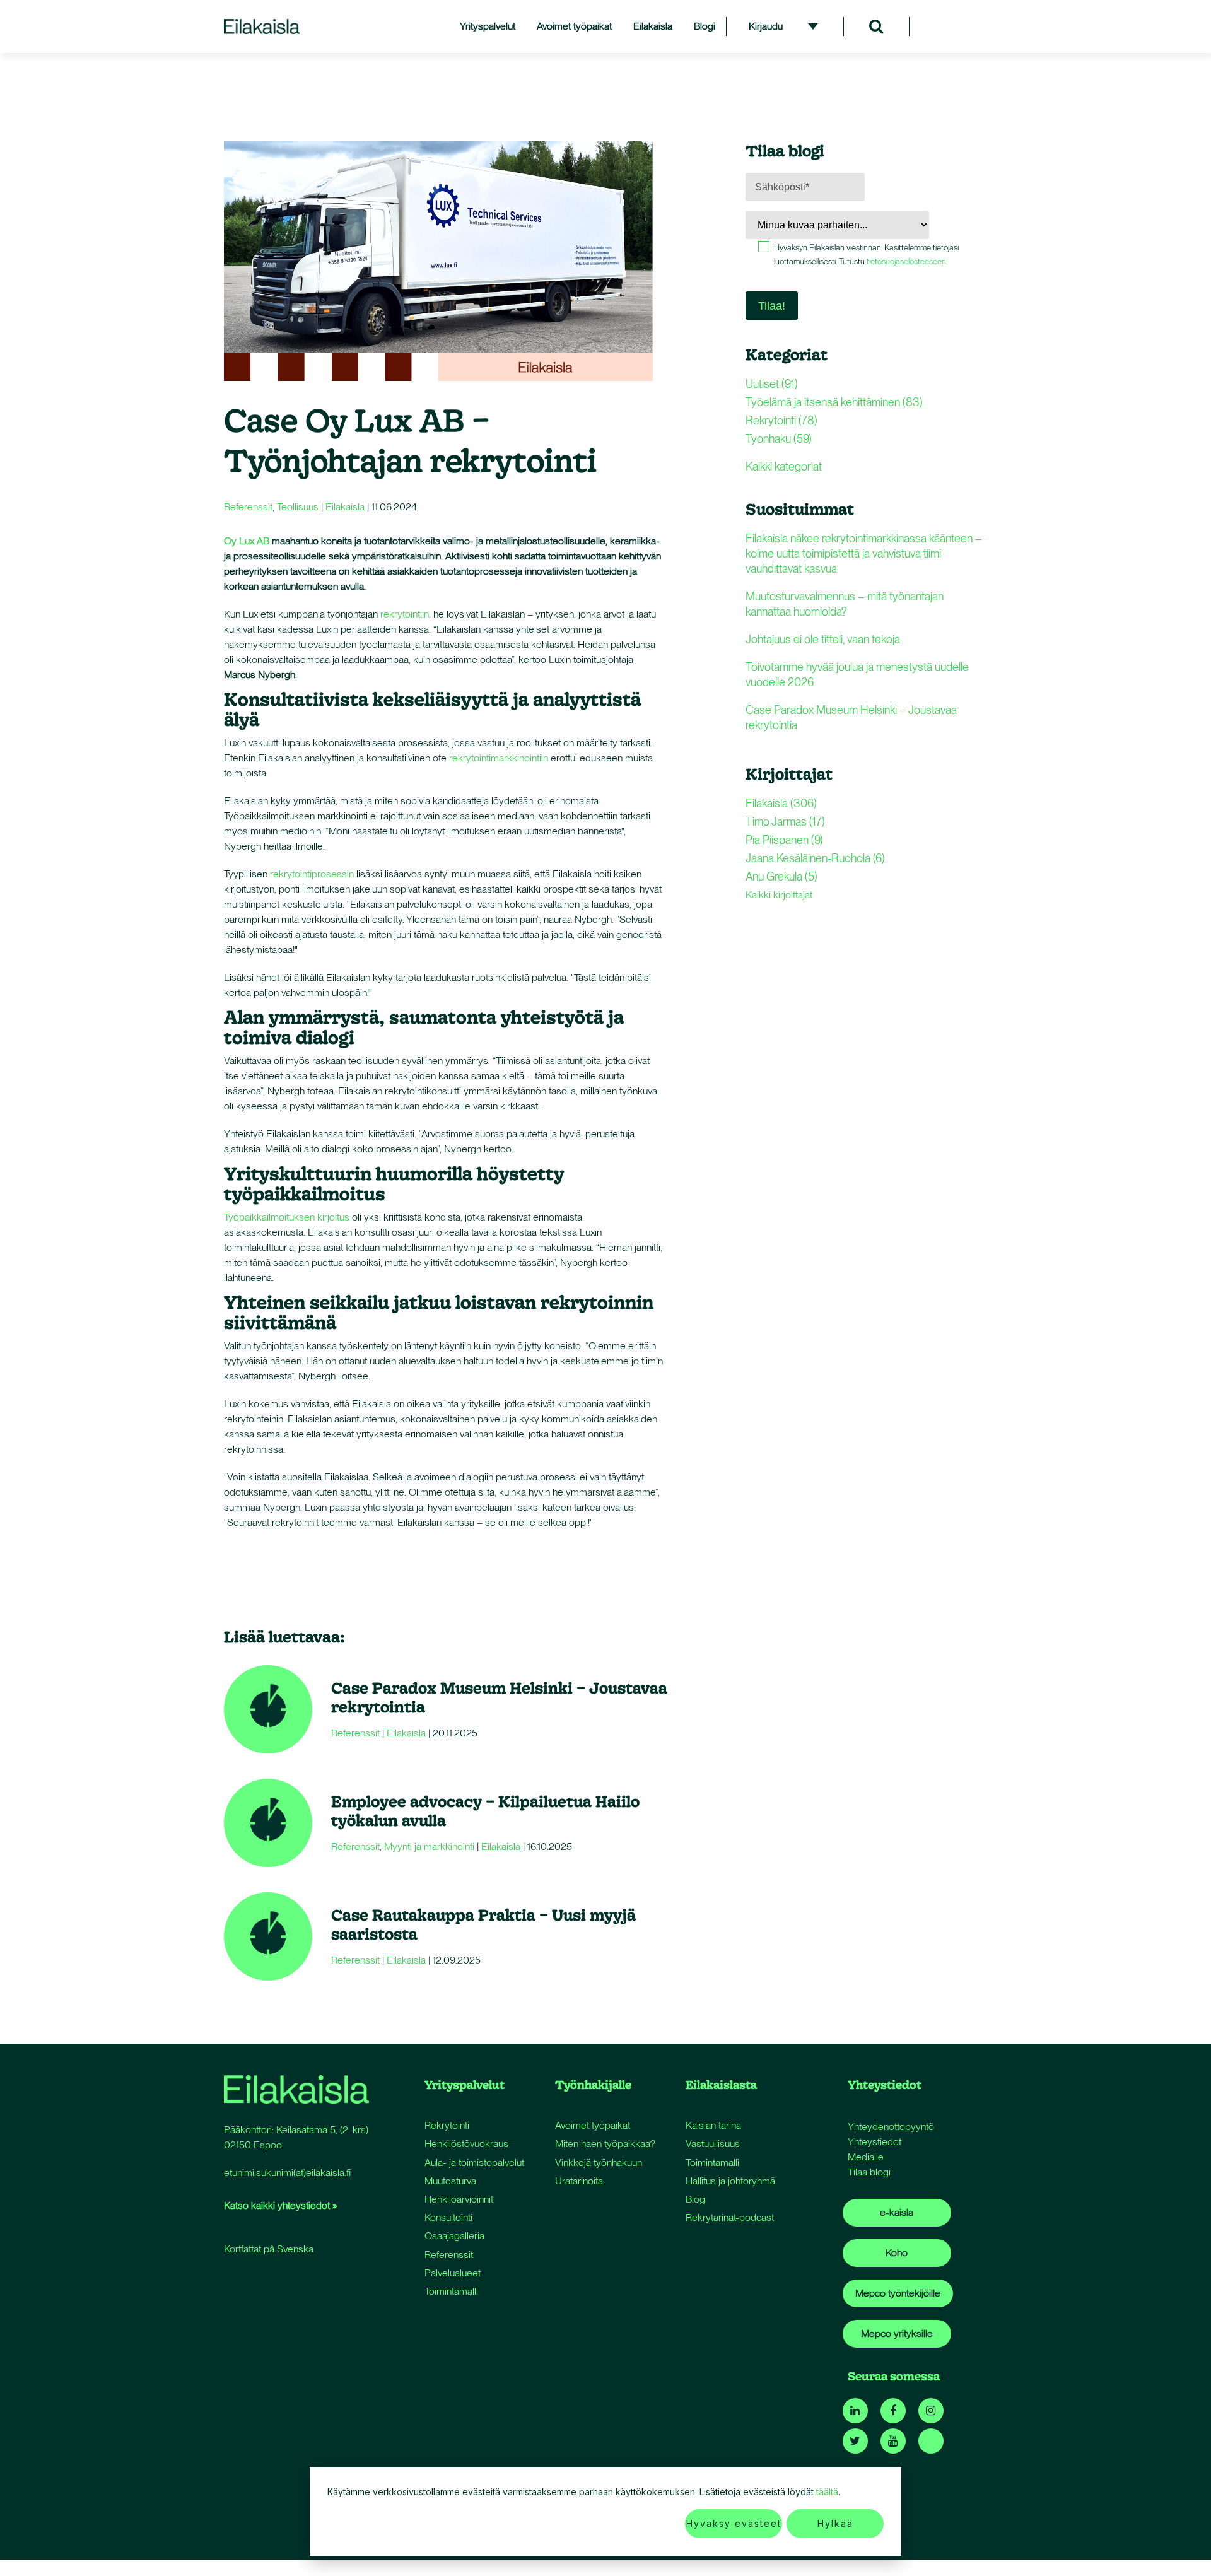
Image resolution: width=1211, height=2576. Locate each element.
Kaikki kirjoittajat (779, 895)
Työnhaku (779, 439)
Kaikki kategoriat (784, 466)
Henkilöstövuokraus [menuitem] (466, 2144)
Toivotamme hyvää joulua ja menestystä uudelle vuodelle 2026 (857, 675)
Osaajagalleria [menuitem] (454, 2236)
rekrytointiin (405, 614)
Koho (897, 2253)
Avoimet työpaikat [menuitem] (574, 26)
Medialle (866, 2157)
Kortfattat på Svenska (269, 2249)
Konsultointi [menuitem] (448, 2217)
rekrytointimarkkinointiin (499, 758)
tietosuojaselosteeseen (906, 261)
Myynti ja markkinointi (429, 1847)
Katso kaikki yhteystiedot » (280, 2205)
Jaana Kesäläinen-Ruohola (815, 858)
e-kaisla (897, 2212)
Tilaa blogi (869, 2172)
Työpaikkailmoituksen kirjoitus (287, 1217)
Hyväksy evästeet (734, 2523)
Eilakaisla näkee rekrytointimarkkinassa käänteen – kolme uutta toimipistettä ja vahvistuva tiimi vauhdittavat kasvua (864, 553)
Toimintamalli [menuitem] (451, 2291)
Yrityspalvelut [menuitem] (488, 26)
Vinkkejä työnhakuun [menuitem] (599, 2163)
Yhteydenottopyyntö (891, 2127)
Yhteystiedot (875, 2142)
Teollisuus (298, 507)
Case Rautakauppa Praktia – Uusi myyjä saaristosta (483, 1924)
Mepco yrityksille (897, 2333)
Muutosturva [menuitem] (450, 2181)
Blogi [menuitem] (705, 26)
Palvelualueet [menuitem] (453, 2273)
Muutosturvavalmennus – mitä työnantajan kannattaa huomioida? (845, 604)
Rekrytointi (781, 420)
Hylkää (835, 2523)
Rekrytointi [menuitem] (447, 2125)
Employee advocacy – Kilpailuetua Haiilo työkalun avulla (485, 1811)
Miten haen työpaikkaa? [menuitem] (605, 2144)
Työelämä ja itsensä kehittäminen (834, 402)
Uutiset (772, 384)
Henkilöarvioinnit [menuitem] (459, 2199)
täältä (827, 2492)
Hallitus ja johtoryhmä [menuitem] (730, 2181)
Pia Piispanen (784, 840)
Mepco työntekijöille (898, 2293)
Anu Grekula (781, 876)
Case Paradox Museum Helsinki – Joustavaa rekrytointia (499, 1697)
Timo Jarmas (785, 822)
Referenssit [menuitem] (449, 2255)
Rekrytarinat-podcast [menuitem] (730, 2217)
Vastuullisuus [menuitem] (713, 2144)
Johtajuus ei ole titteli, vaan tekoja (823, 639)
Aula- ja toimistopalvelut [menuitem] (474, 2163)
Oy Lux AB (247, 541)
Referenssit (248, 507)
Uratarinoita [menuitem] (579, 2181)
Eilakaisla (345, 507)
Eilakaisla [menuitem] (653, 26)
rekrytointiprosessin (312, 874)
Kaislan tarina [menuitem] (713, 2125)
